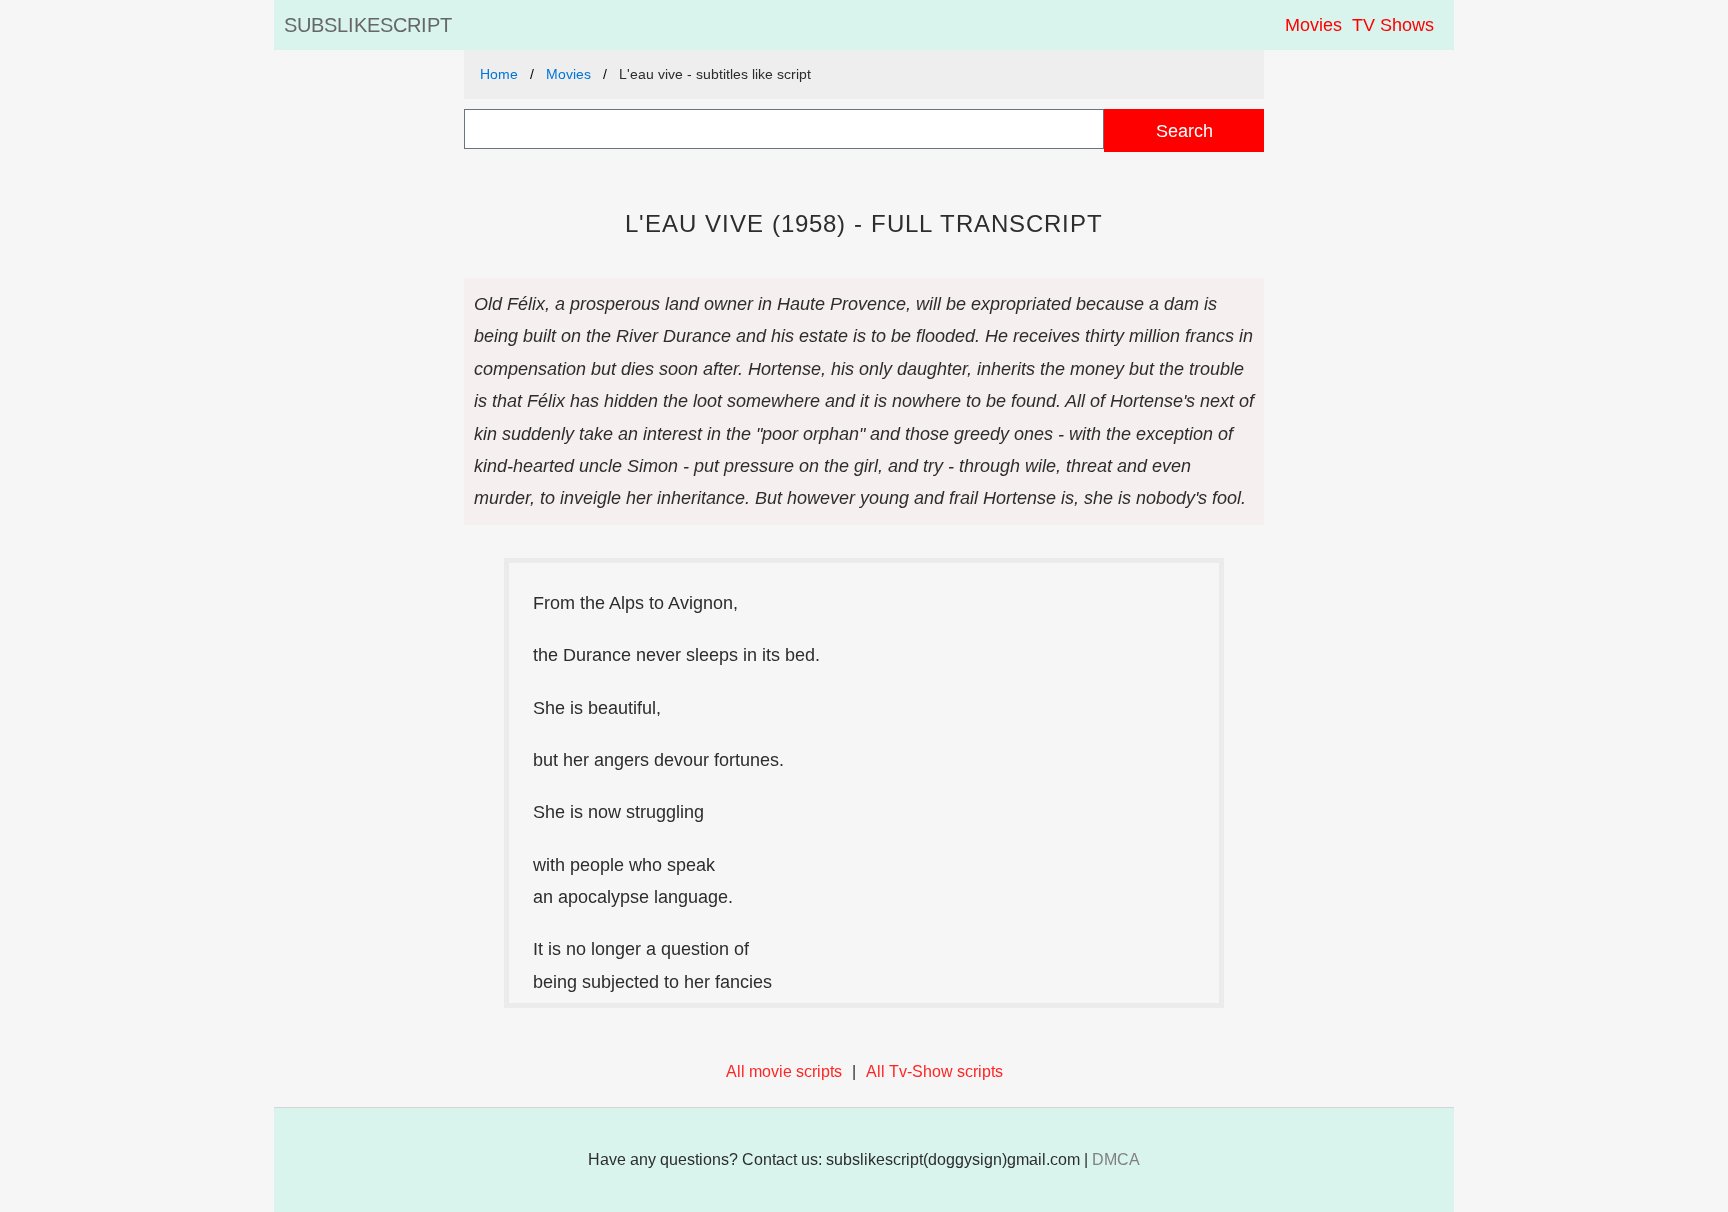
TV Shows (1393, 25)
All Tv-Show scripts (934, 1071)
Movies (1313, 25)
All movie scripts (784, 1071)
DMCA (1116, 1159)
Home (499, 74)
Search (1184, 130)
